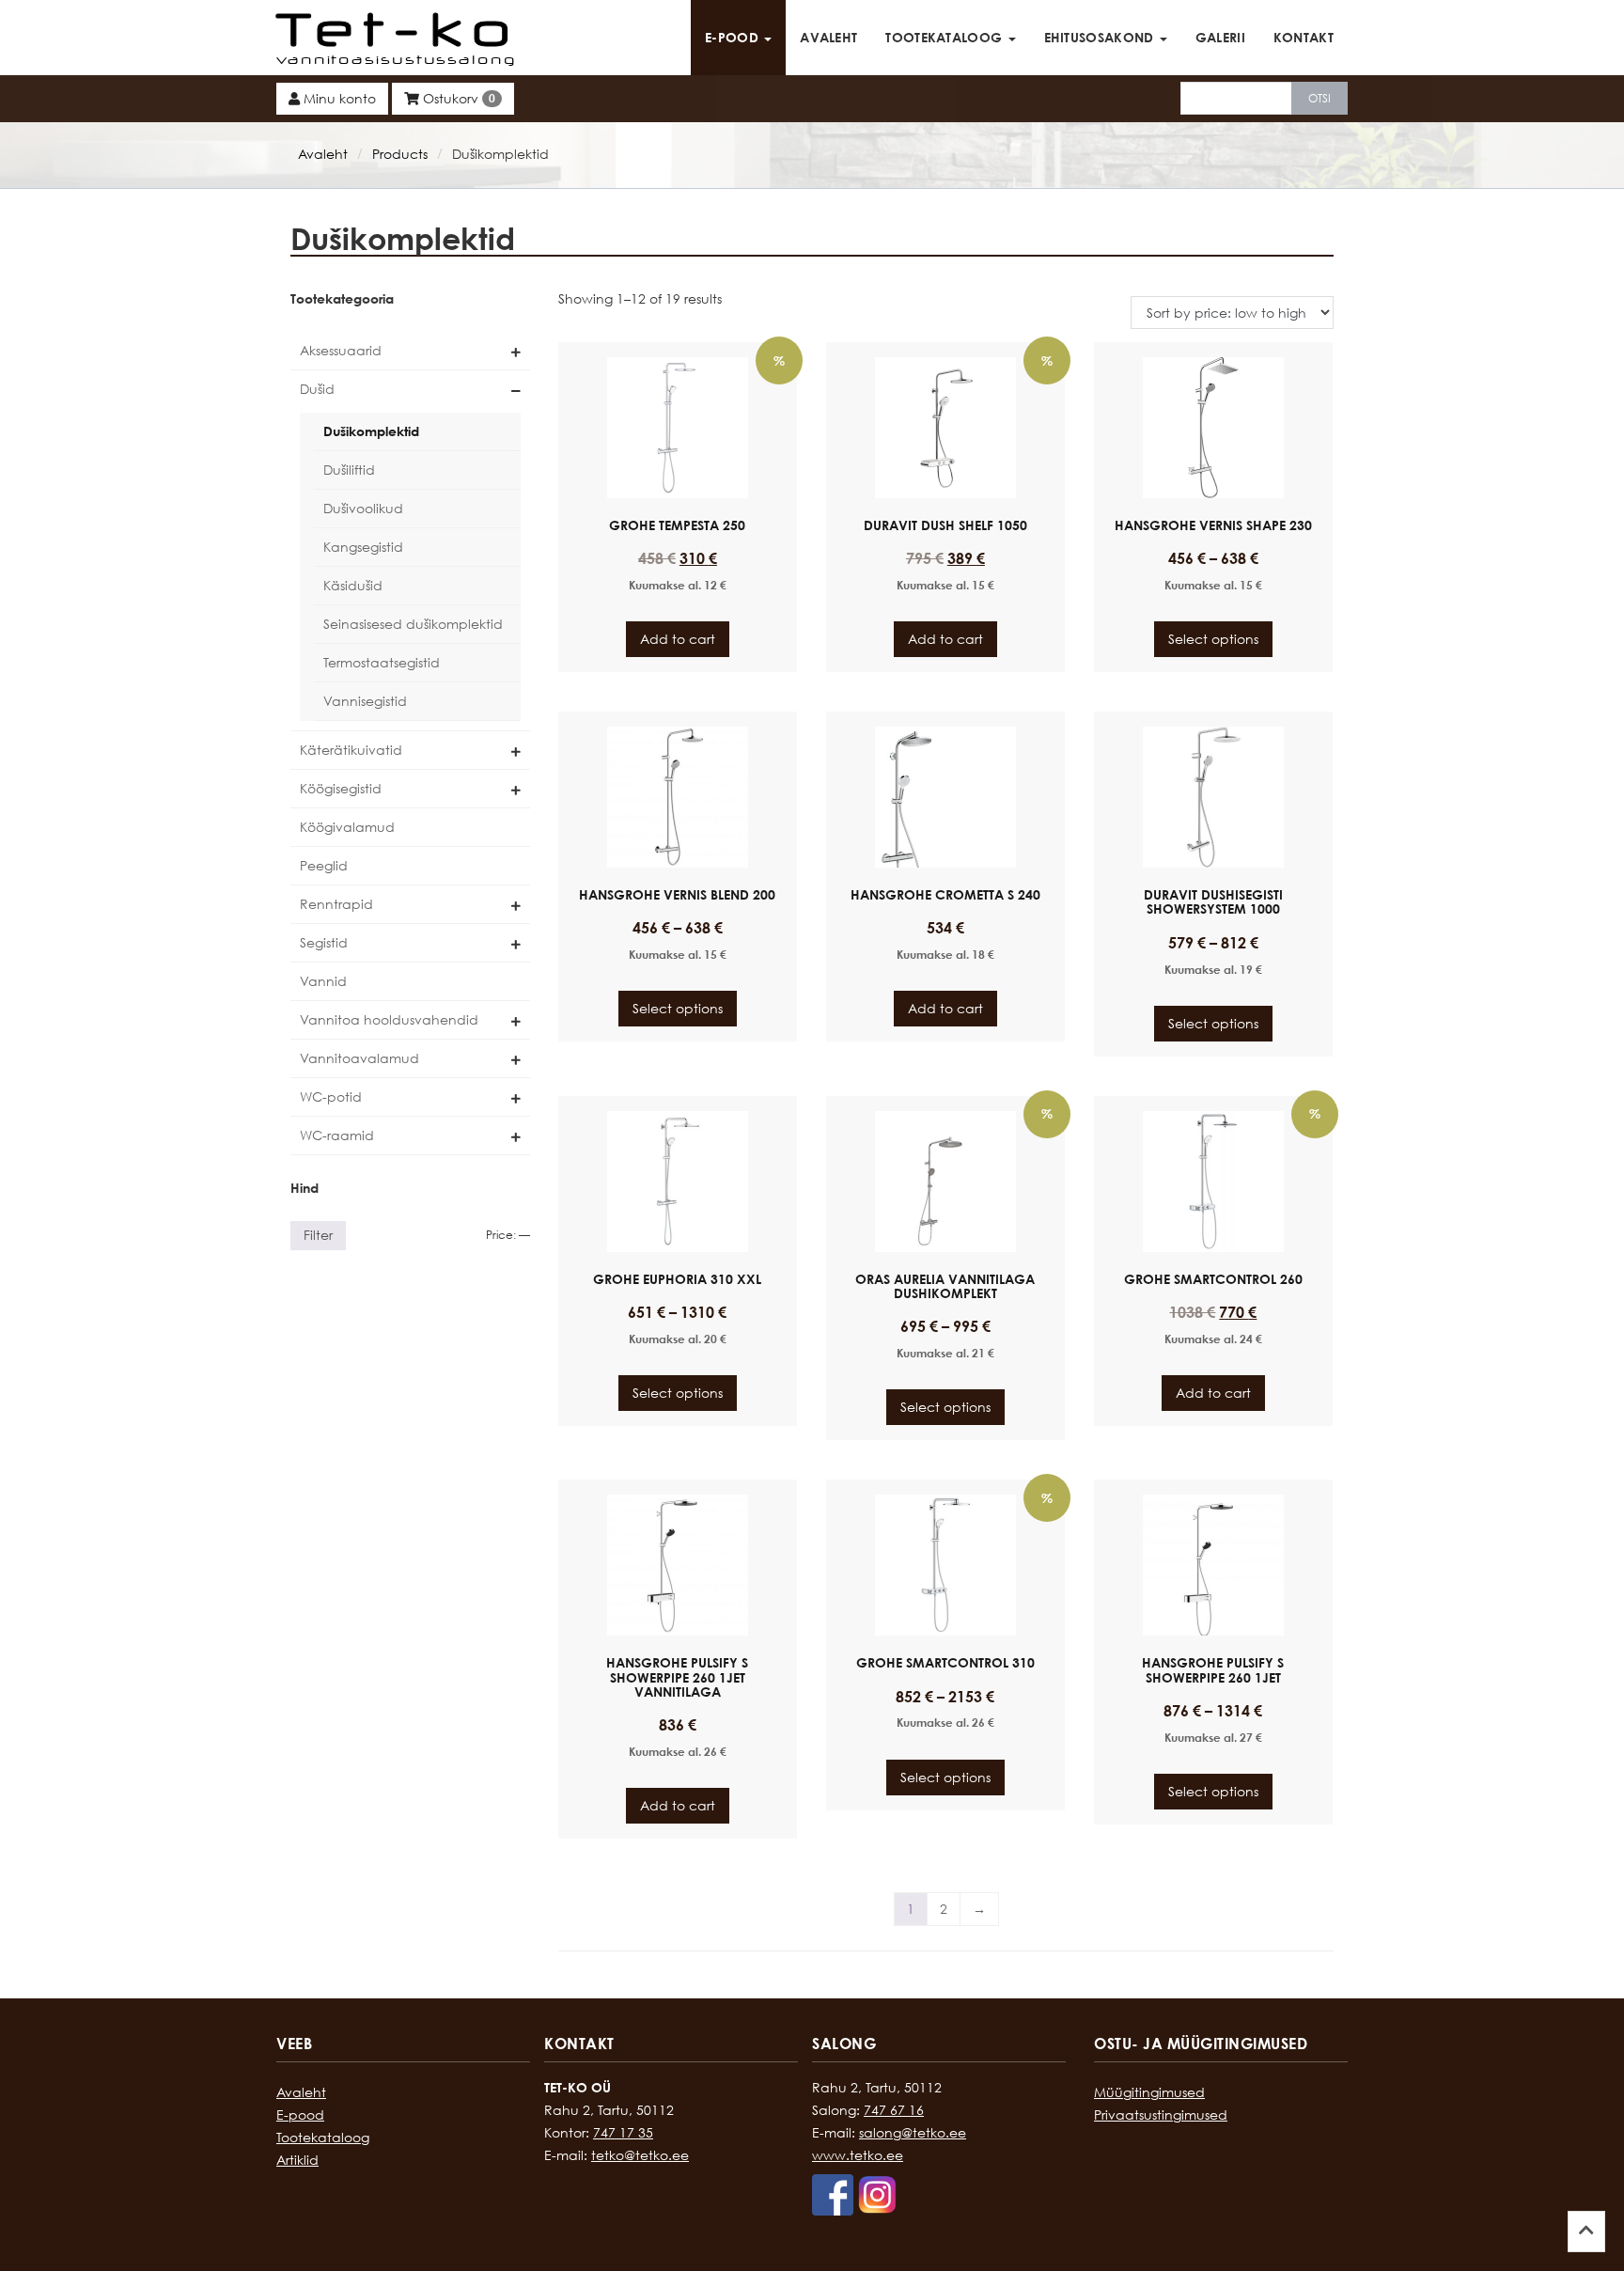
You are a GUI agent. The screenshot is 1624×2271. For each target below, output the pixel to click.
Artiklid (297, 2160)
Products (400, 154)
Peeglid (324, 865)
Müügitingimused (1149, 2092)
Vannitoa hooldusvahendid (389, 1019)
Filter (318, 1235)
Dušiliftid (349, 470)
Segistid (324, 942)
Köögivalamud (347, 827)
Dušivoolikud (363, 508)
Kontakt (1304, 37)
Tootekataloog (945, 37)
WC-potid (331, 1096)
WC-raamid (337, 1135)
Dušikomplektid (371, 431)
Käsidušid (353, 585)
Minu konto (338, 98)
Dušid (317, 389)
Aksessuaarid (341, 350)
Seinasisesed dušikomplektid (413, 624)
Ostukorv (457, 98)
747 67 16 (894, 2110)
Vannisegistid (365, 701)
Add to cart (678, 639)
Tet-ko (398, 28)
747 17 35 (623, 2132)
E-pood (734, 37)
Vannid (323, 981)
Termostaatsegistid (382, 662)
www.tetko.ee (858, 2155)
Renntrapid (336, 904)
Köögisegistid (341, 788)
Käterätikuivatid (351, 750)
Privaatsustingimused (1161, 2114)
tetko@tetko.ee (640, 2155)
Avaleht (828, 37)
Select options (1213, 639)
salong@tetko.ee (913, 2132)
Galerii (1220, 37)
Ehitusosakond (1101, 37)
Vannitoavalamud (359, 1058)
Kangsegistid (363, 547)
